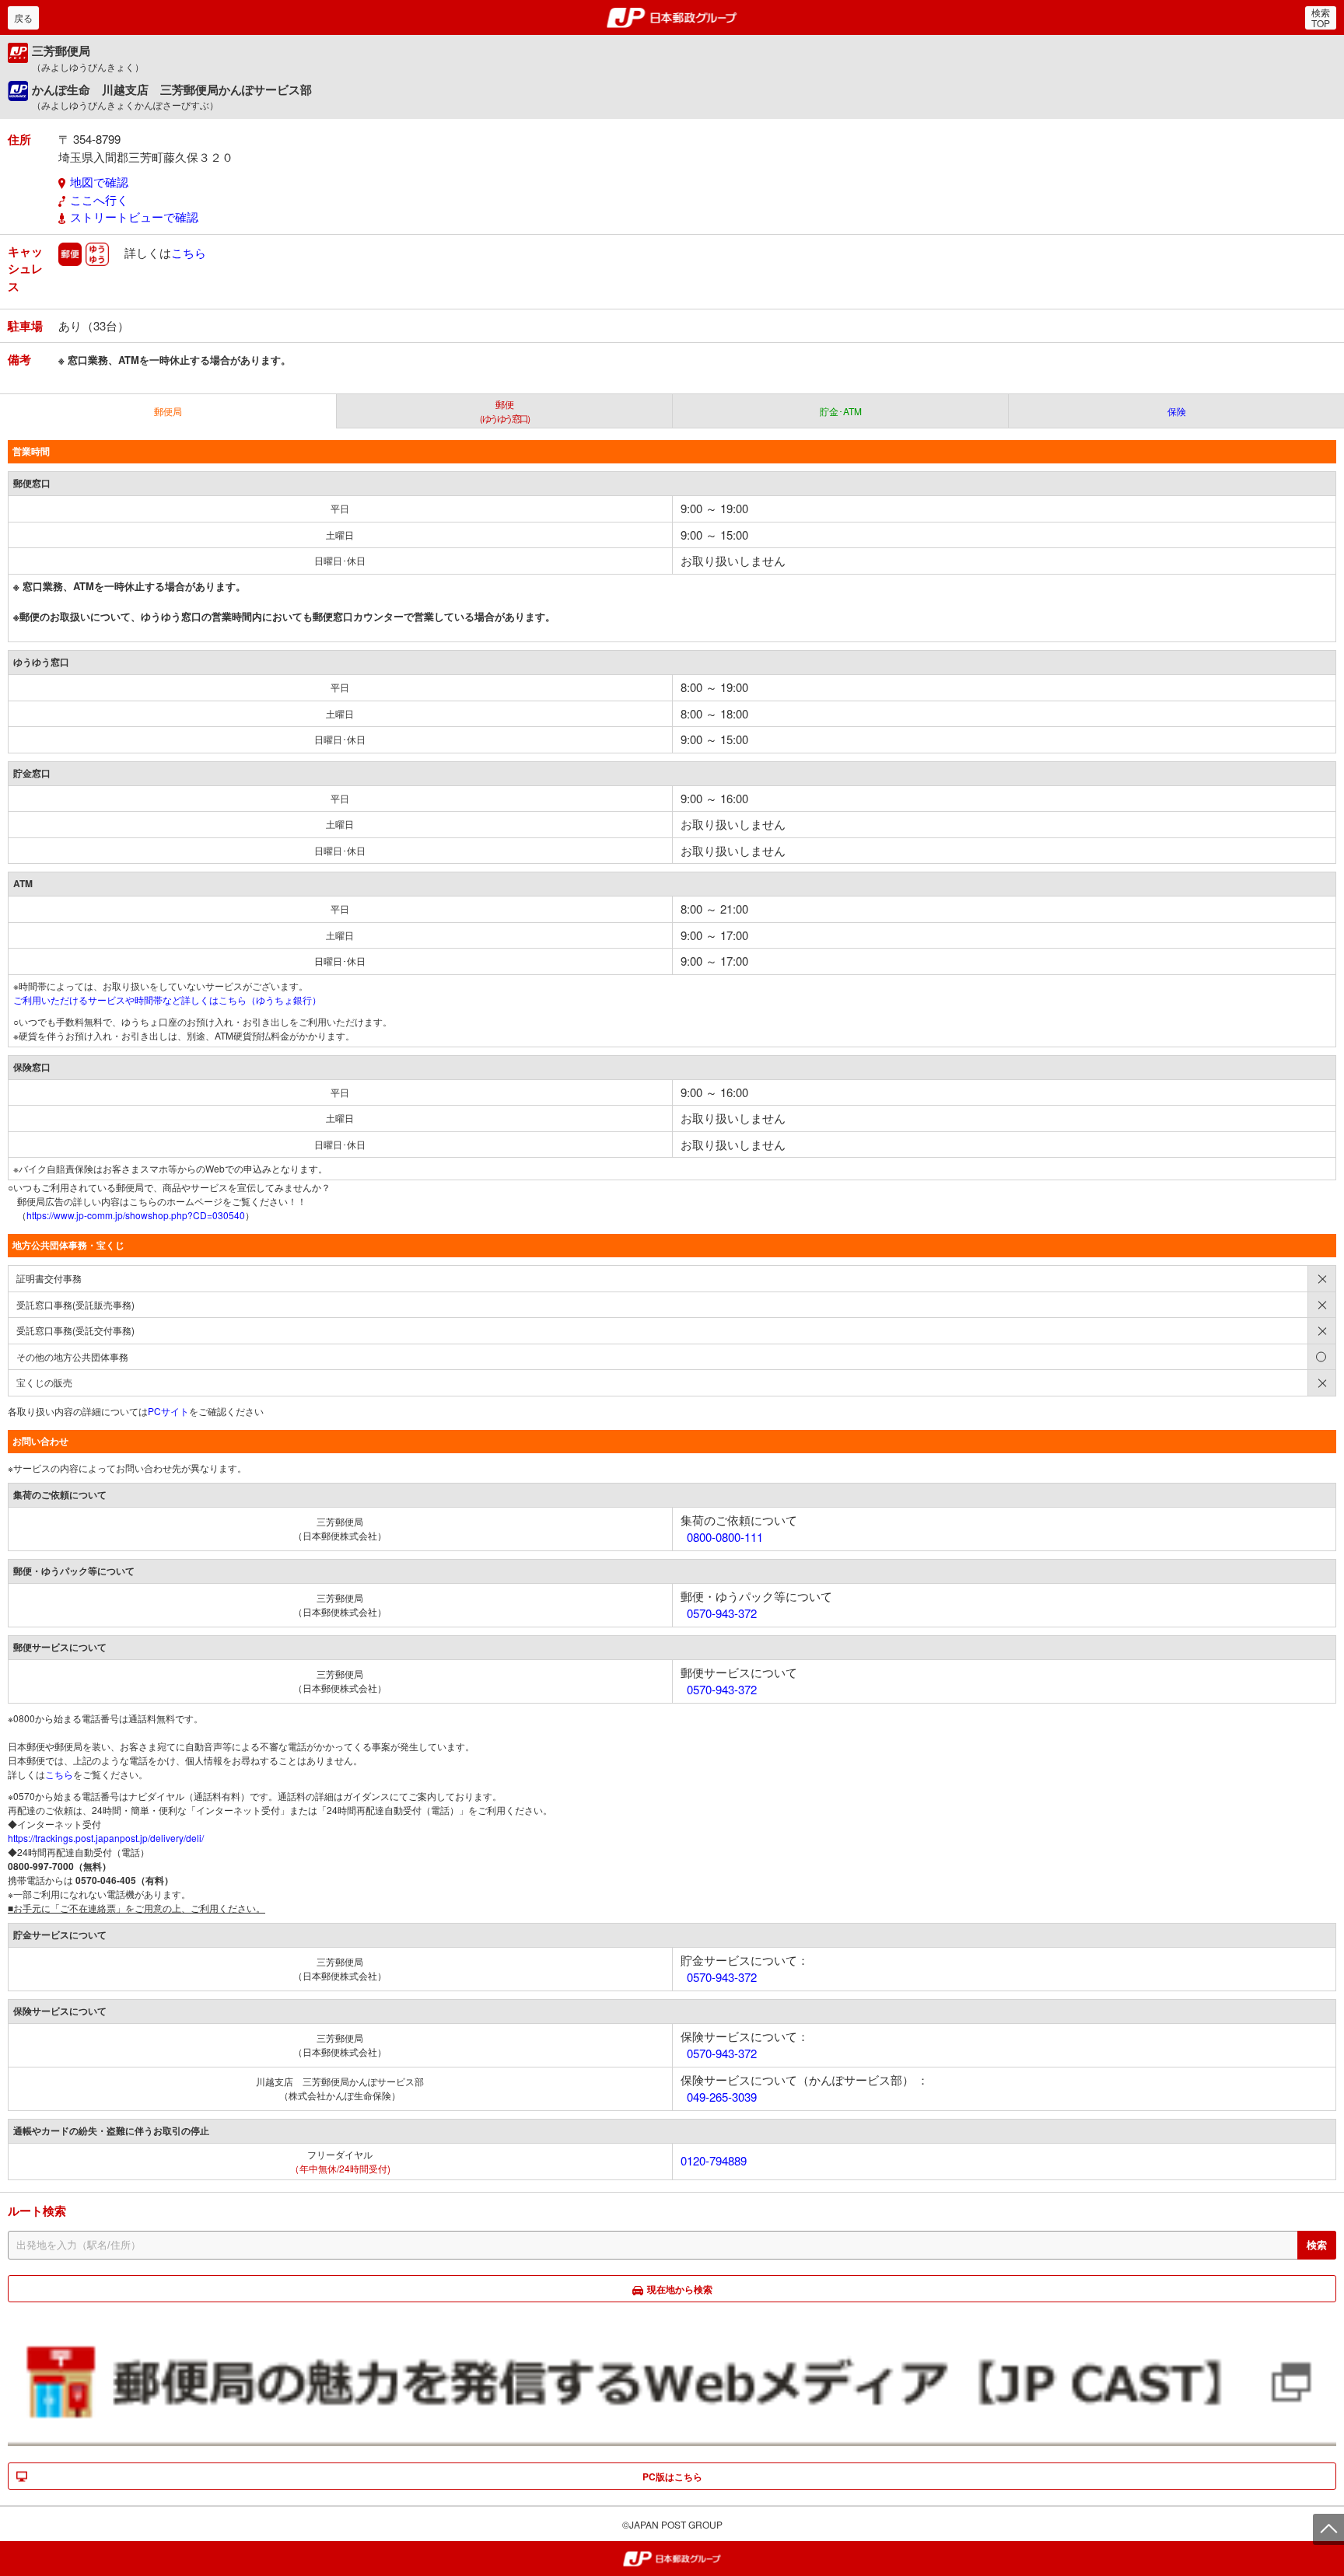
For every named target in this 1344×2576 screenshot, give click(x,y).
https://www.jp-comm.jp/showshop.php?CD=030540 (136, 1215)
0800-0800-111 (725, 1537)
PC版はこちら (672, 2476)
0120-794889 (714, 2160)
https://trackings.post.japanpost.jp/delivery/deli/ (106, 1838)
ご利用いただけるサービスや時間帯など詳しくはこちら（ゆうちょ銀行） (167, 1000)
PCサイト (168, 1411)
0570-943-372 (722, 1613)
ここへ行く (99, 199)
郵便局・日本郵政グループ (672, 18)
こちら (189, 252)
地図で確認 (99, 182)
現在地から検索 (680, 2289)
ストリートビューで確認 (134, 217)
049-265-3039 (722, 2097)
